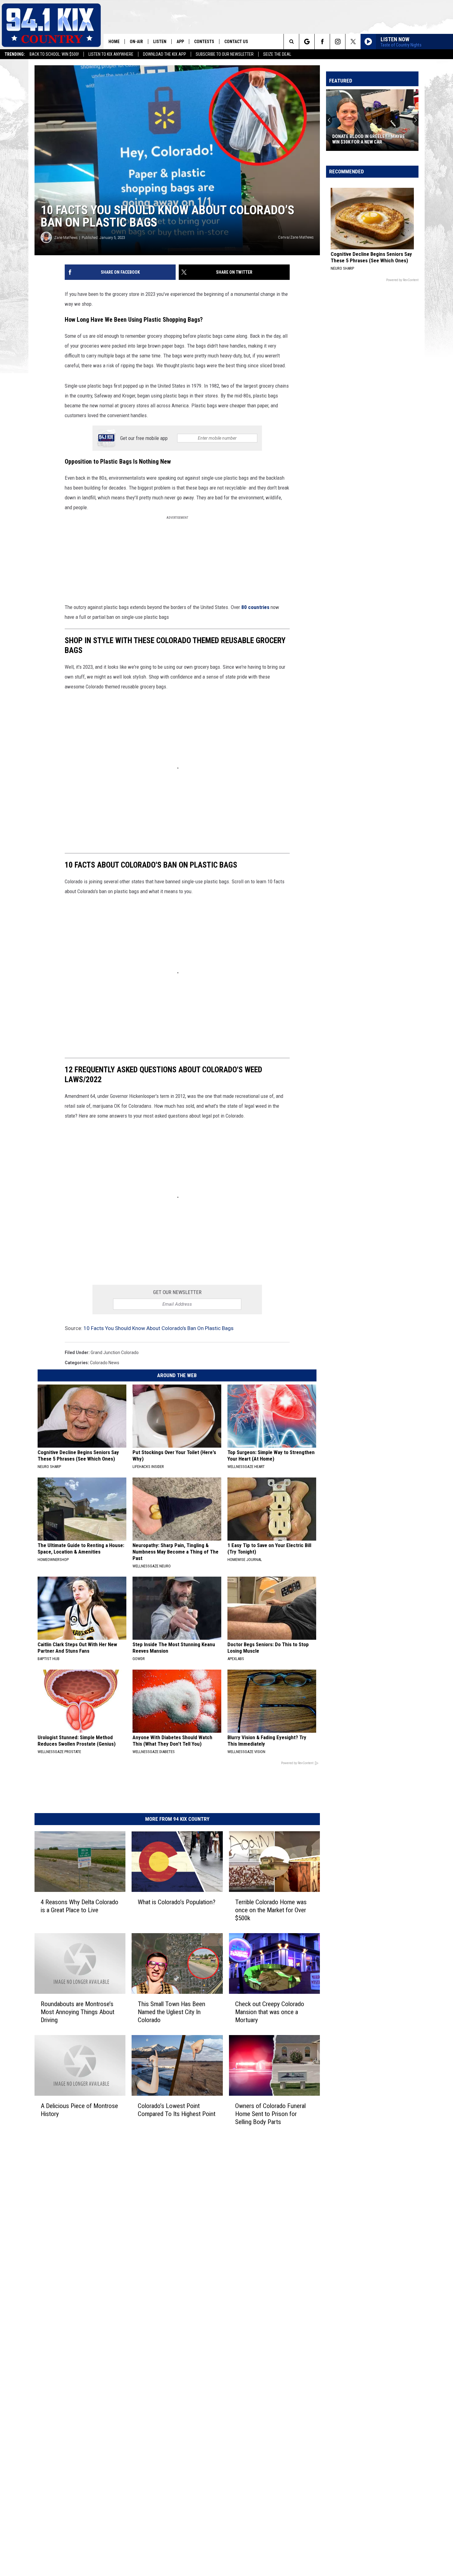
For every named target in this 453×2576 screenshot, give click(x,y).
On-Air (136, 42)
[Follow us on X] (353, 42)
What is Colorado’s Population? (177, 1902)
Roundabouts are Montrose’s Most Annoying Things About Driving (78, 2012)
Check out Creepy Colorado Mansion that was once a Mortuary (270, 2012)
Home (114, 42)
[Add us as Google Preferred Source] (307, 42)
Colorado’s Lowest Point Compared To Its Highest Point (177, 2110)
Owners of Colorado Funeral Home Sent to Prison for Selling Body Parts (270, 2114)
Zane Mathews (66, 238)
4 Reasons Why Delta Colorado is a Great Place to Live (80, 1906)
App (180, 42)
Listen (160, 42)
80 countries (255, 607)
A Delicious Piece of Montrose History (79, 2110)
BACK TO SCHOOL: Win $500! (54, 54)
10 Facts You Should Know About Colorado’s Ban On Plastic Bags (159, 1328)
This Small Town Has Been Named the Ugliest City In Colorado (171, 2012)
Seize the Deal (277, 54)
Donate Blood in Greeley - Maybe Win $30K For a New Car (369, 139)
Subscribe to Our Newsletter (225, 54)
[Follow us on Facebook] (322, 42)
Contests (204, 42)
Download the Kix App (165, 54)
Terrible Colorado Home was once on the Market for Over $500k (271, 1910)
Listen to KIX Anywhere (111, 54)
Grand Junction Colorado (115, 1353)
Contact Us (236, 42)
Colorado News (105, 1363)
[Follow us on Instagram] (338, 42)
